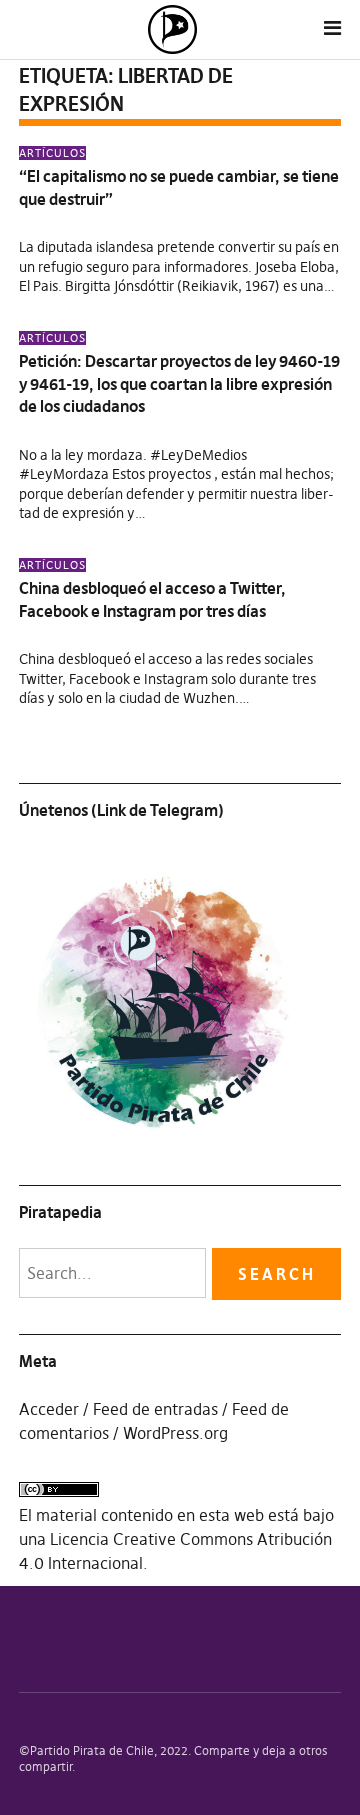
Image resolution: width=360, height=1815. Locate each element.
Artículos (52, 153)
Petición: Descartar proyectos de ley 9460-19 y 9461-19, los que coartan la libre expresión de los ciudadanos (179, 383)
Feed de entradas (155, 1409)
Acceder (49, 1409)
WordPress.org (175, 1433)
